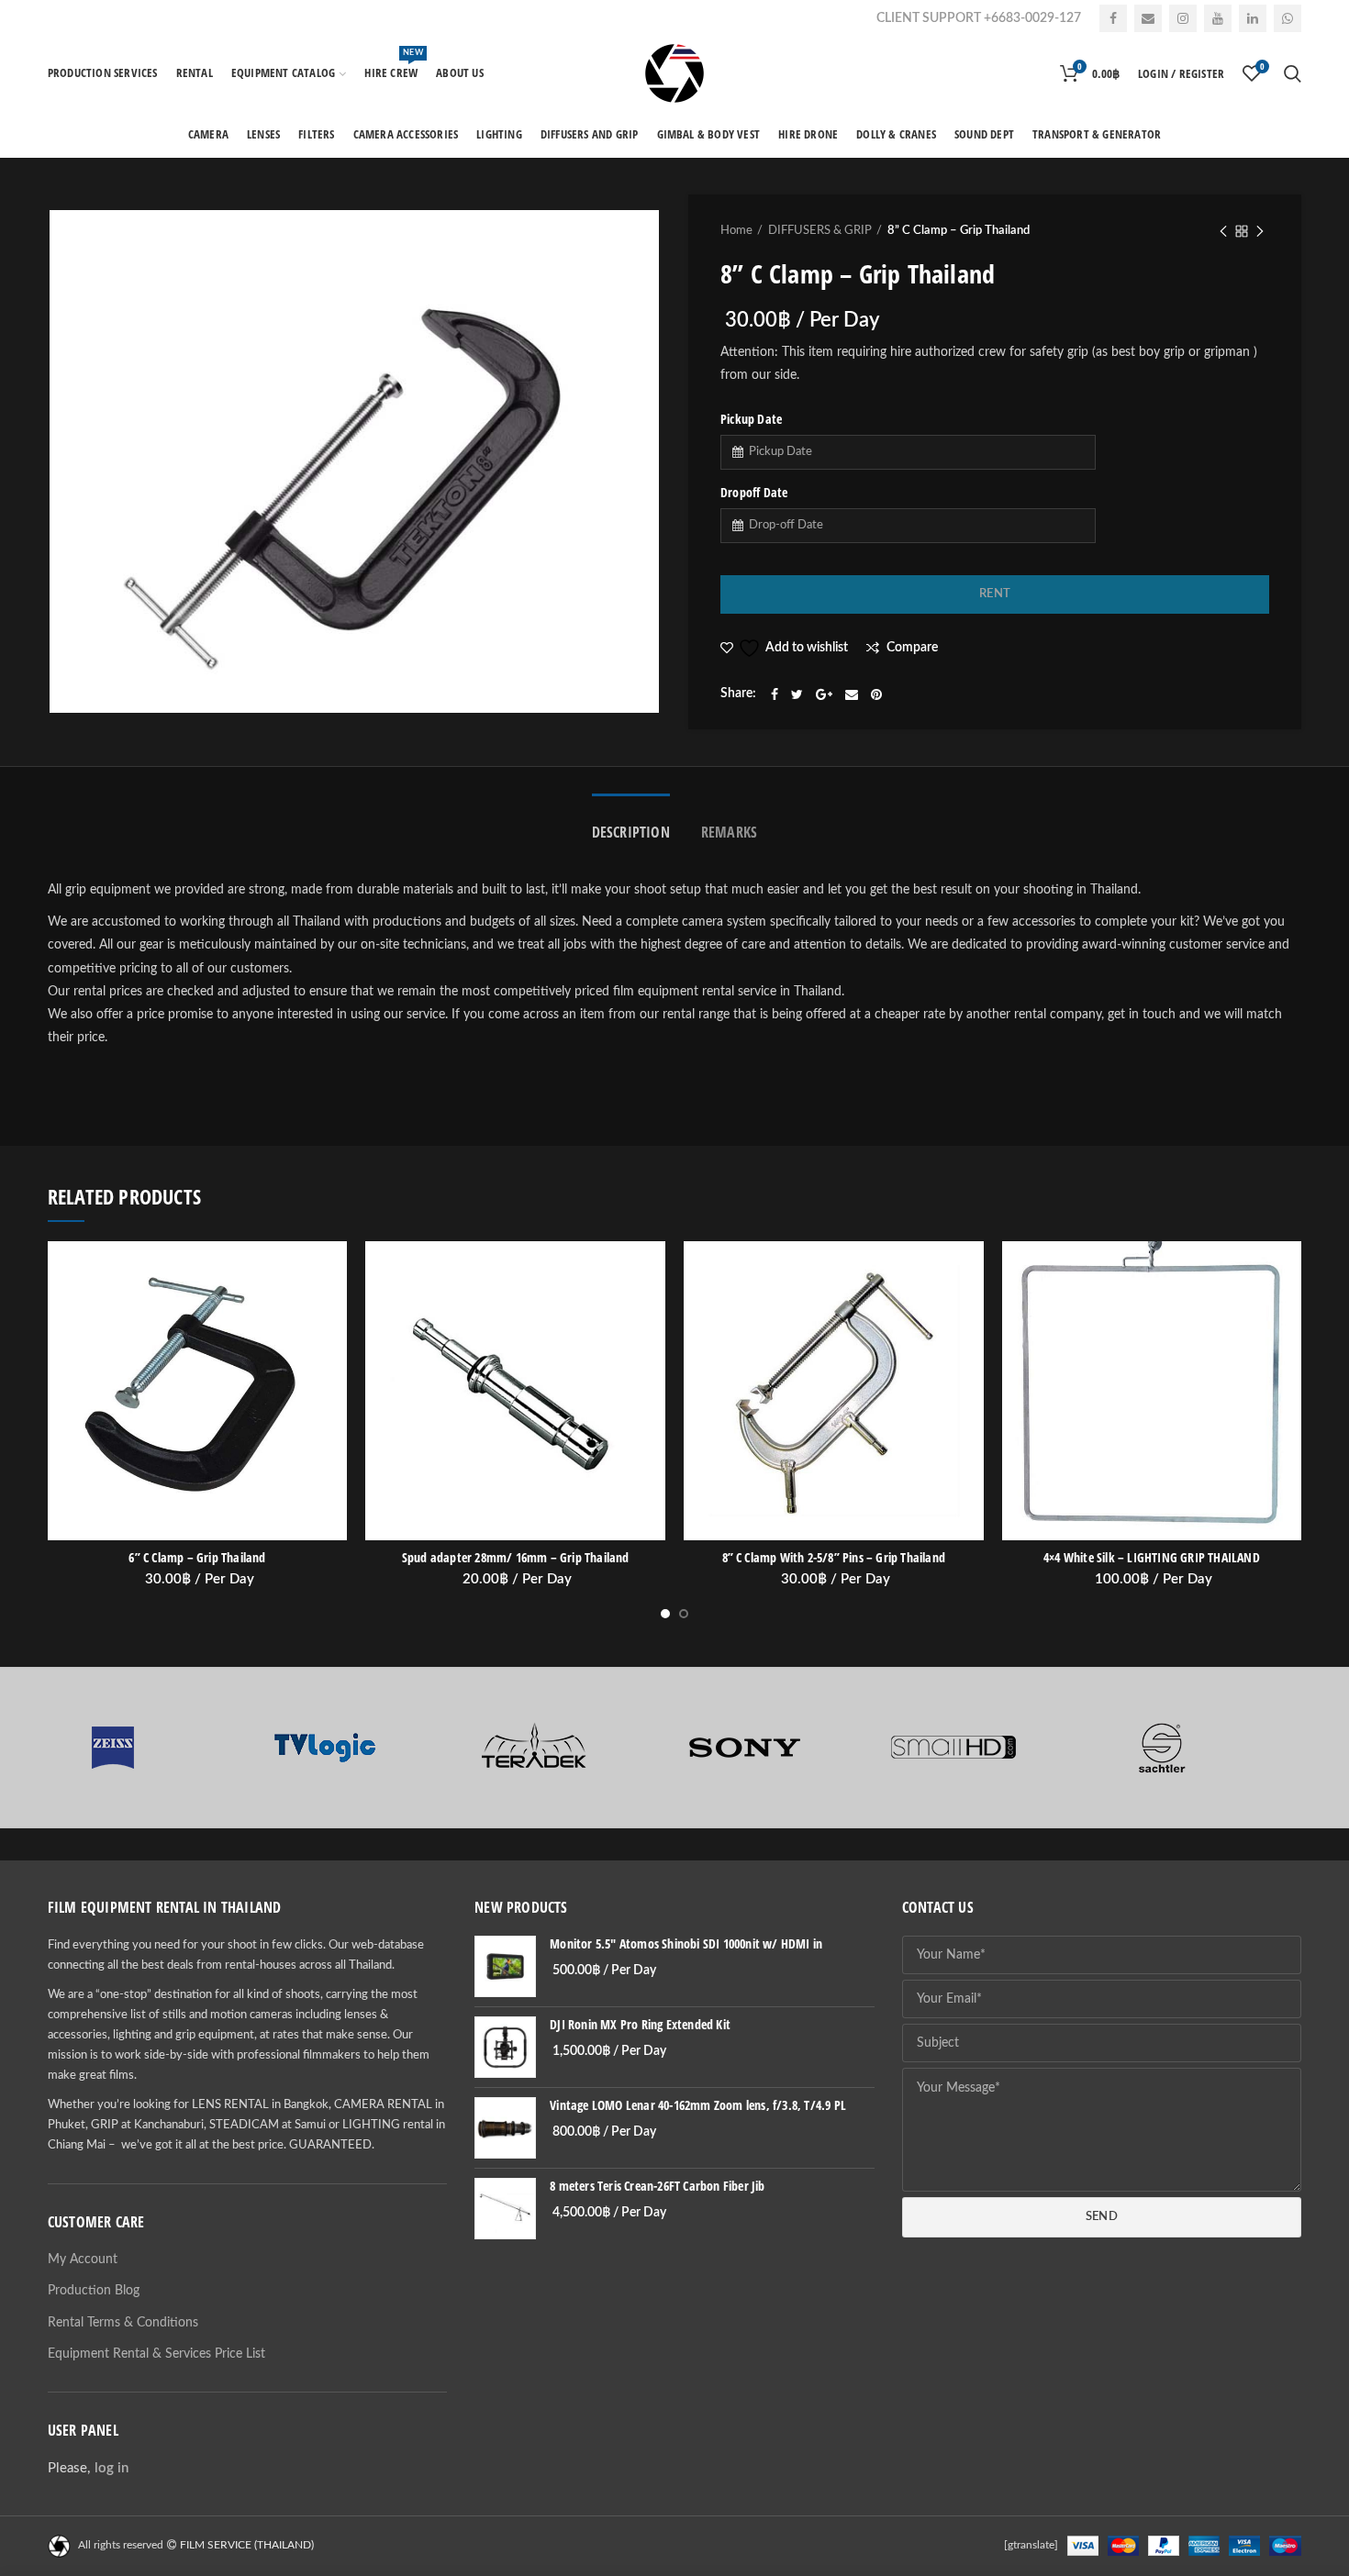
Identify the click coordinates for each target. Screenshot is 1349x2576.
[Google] (824, 694)
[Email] (1148, 18)
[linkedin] (1253, 18)
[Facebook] (1113, 18)
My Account (83, 2260)
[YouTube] (1218, 18)
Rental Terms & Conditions (123, 2323)
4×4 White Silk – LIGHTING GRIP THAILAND (1152, 1558)
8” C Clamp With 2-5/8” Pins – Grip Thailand (834, 1558)
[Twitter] (797, 694)
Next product (1260, 231)
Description (631, 832)
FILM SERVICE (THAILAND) (247, 2545)
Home (736, 231)
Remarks (729, 832)
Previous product (1223, 231)
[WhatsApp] (1288, 18)
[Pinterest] (876, 694)
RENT (995, 594)
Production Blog (94, 2291)
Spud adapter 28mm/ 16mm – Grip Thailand (516, 1558)
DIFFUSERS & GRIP (820, 231)
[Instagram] (1183, 18)
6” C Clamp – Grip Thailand (197, 1558)
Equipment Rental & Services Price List (156, 2354)
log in (111, 2468)
